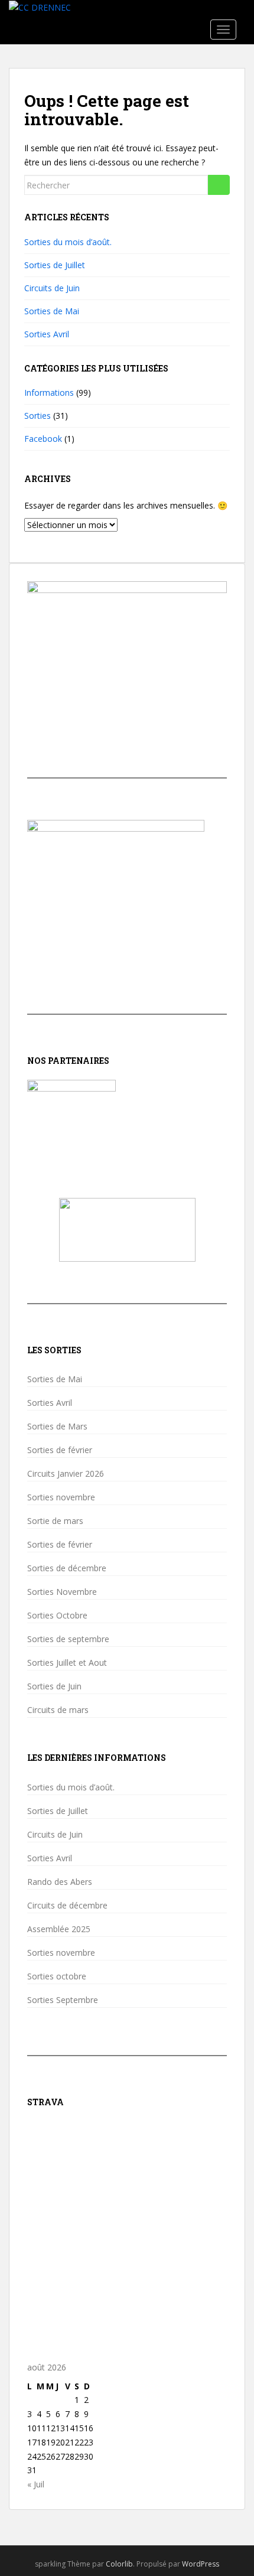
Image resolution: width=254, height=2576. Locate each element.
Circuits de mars (58, 1710)
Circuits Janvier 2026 (66, 1474)
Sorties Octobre (57, 1616)
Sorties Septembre (63, 2000)
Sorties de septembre (68, 1639)
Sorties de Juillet (55, 265)
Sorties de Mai (52, 311)
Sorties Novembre (62, 1592)
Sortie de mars (55, 1521)
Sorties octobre (57, 1976)
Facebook (43, 439)
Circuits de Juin (52, 288)
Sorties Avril (47, 334)
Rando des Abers (60, 1882)
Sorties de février (60, 1450)
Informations (49, 393)
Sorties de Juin (54, 1686)
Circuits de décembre (67, 1906)
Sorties (38, 416)
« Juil (36, 2484)
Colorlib (119, 2564)
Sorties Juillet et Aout (67, 1663)
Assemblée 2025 (59, 1929)
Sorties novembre (61, 1497)
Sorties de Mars (57, 1427)
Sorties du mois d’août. (68, 242)
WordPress (201, 2564)
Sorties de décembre (67, 1568)
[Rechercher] (219, 185)
